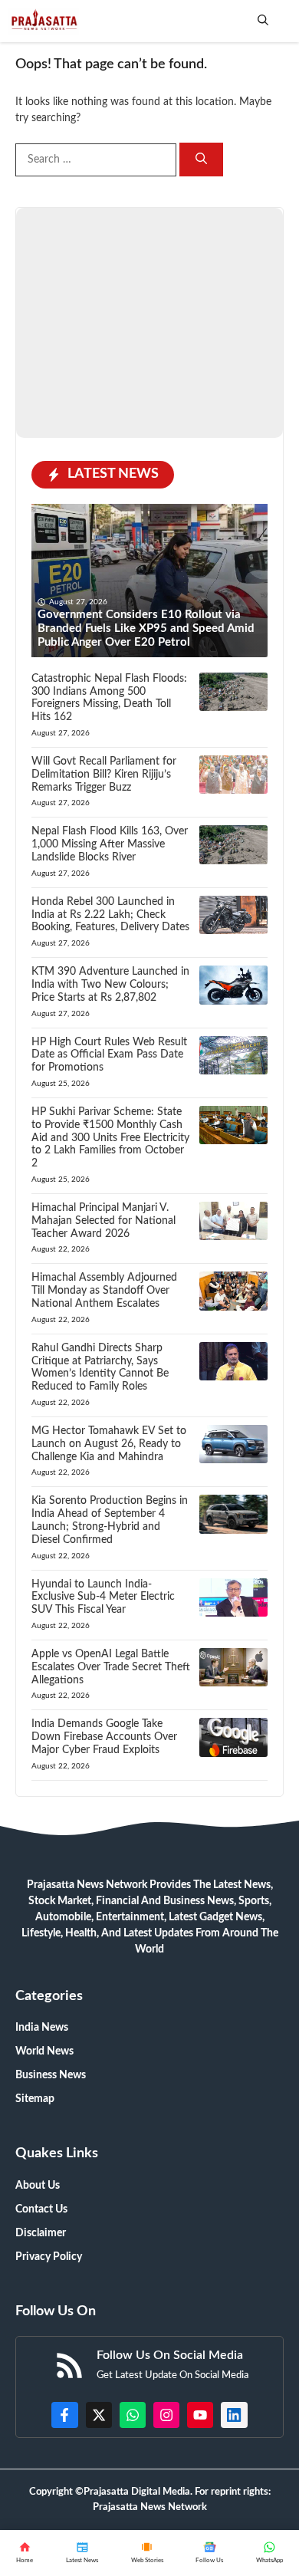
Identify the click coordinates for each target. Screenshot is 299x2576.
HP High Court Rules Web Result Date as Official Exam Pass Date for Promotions (109, 1055)
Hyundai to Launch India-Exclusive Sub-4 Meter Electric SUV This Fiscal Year (103, 1597)
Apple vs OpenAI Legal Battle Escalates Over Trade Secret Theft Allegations (111, 1667)
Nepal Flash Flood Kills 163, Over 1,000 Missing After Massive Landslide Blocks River (110, 844)
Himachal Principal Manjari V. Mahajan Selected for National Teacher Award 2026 (103, 1221)
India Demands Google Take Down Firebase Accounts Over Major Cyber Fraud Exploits (104, 1737)
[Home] (25, 2553)
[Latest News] (82, 2553)
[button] (263, 21)
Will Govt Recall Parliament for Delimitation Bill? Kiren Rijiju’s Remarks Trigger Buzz (104, 775)
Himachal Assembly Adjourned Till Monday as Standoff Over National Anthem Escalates (104, 1291)
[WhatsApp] (210, 2553)
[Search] (201, 160)
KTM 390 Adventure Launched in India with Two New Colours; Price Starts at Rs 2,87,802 (110, 985)
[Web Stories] (147, 2553)
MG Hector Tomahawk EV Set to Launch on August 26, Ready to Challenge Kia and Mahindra (109, 1444)
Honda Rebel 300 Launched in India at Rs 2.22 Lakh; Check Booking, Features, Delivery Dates (110, 915)
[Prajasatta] (43, 21)
